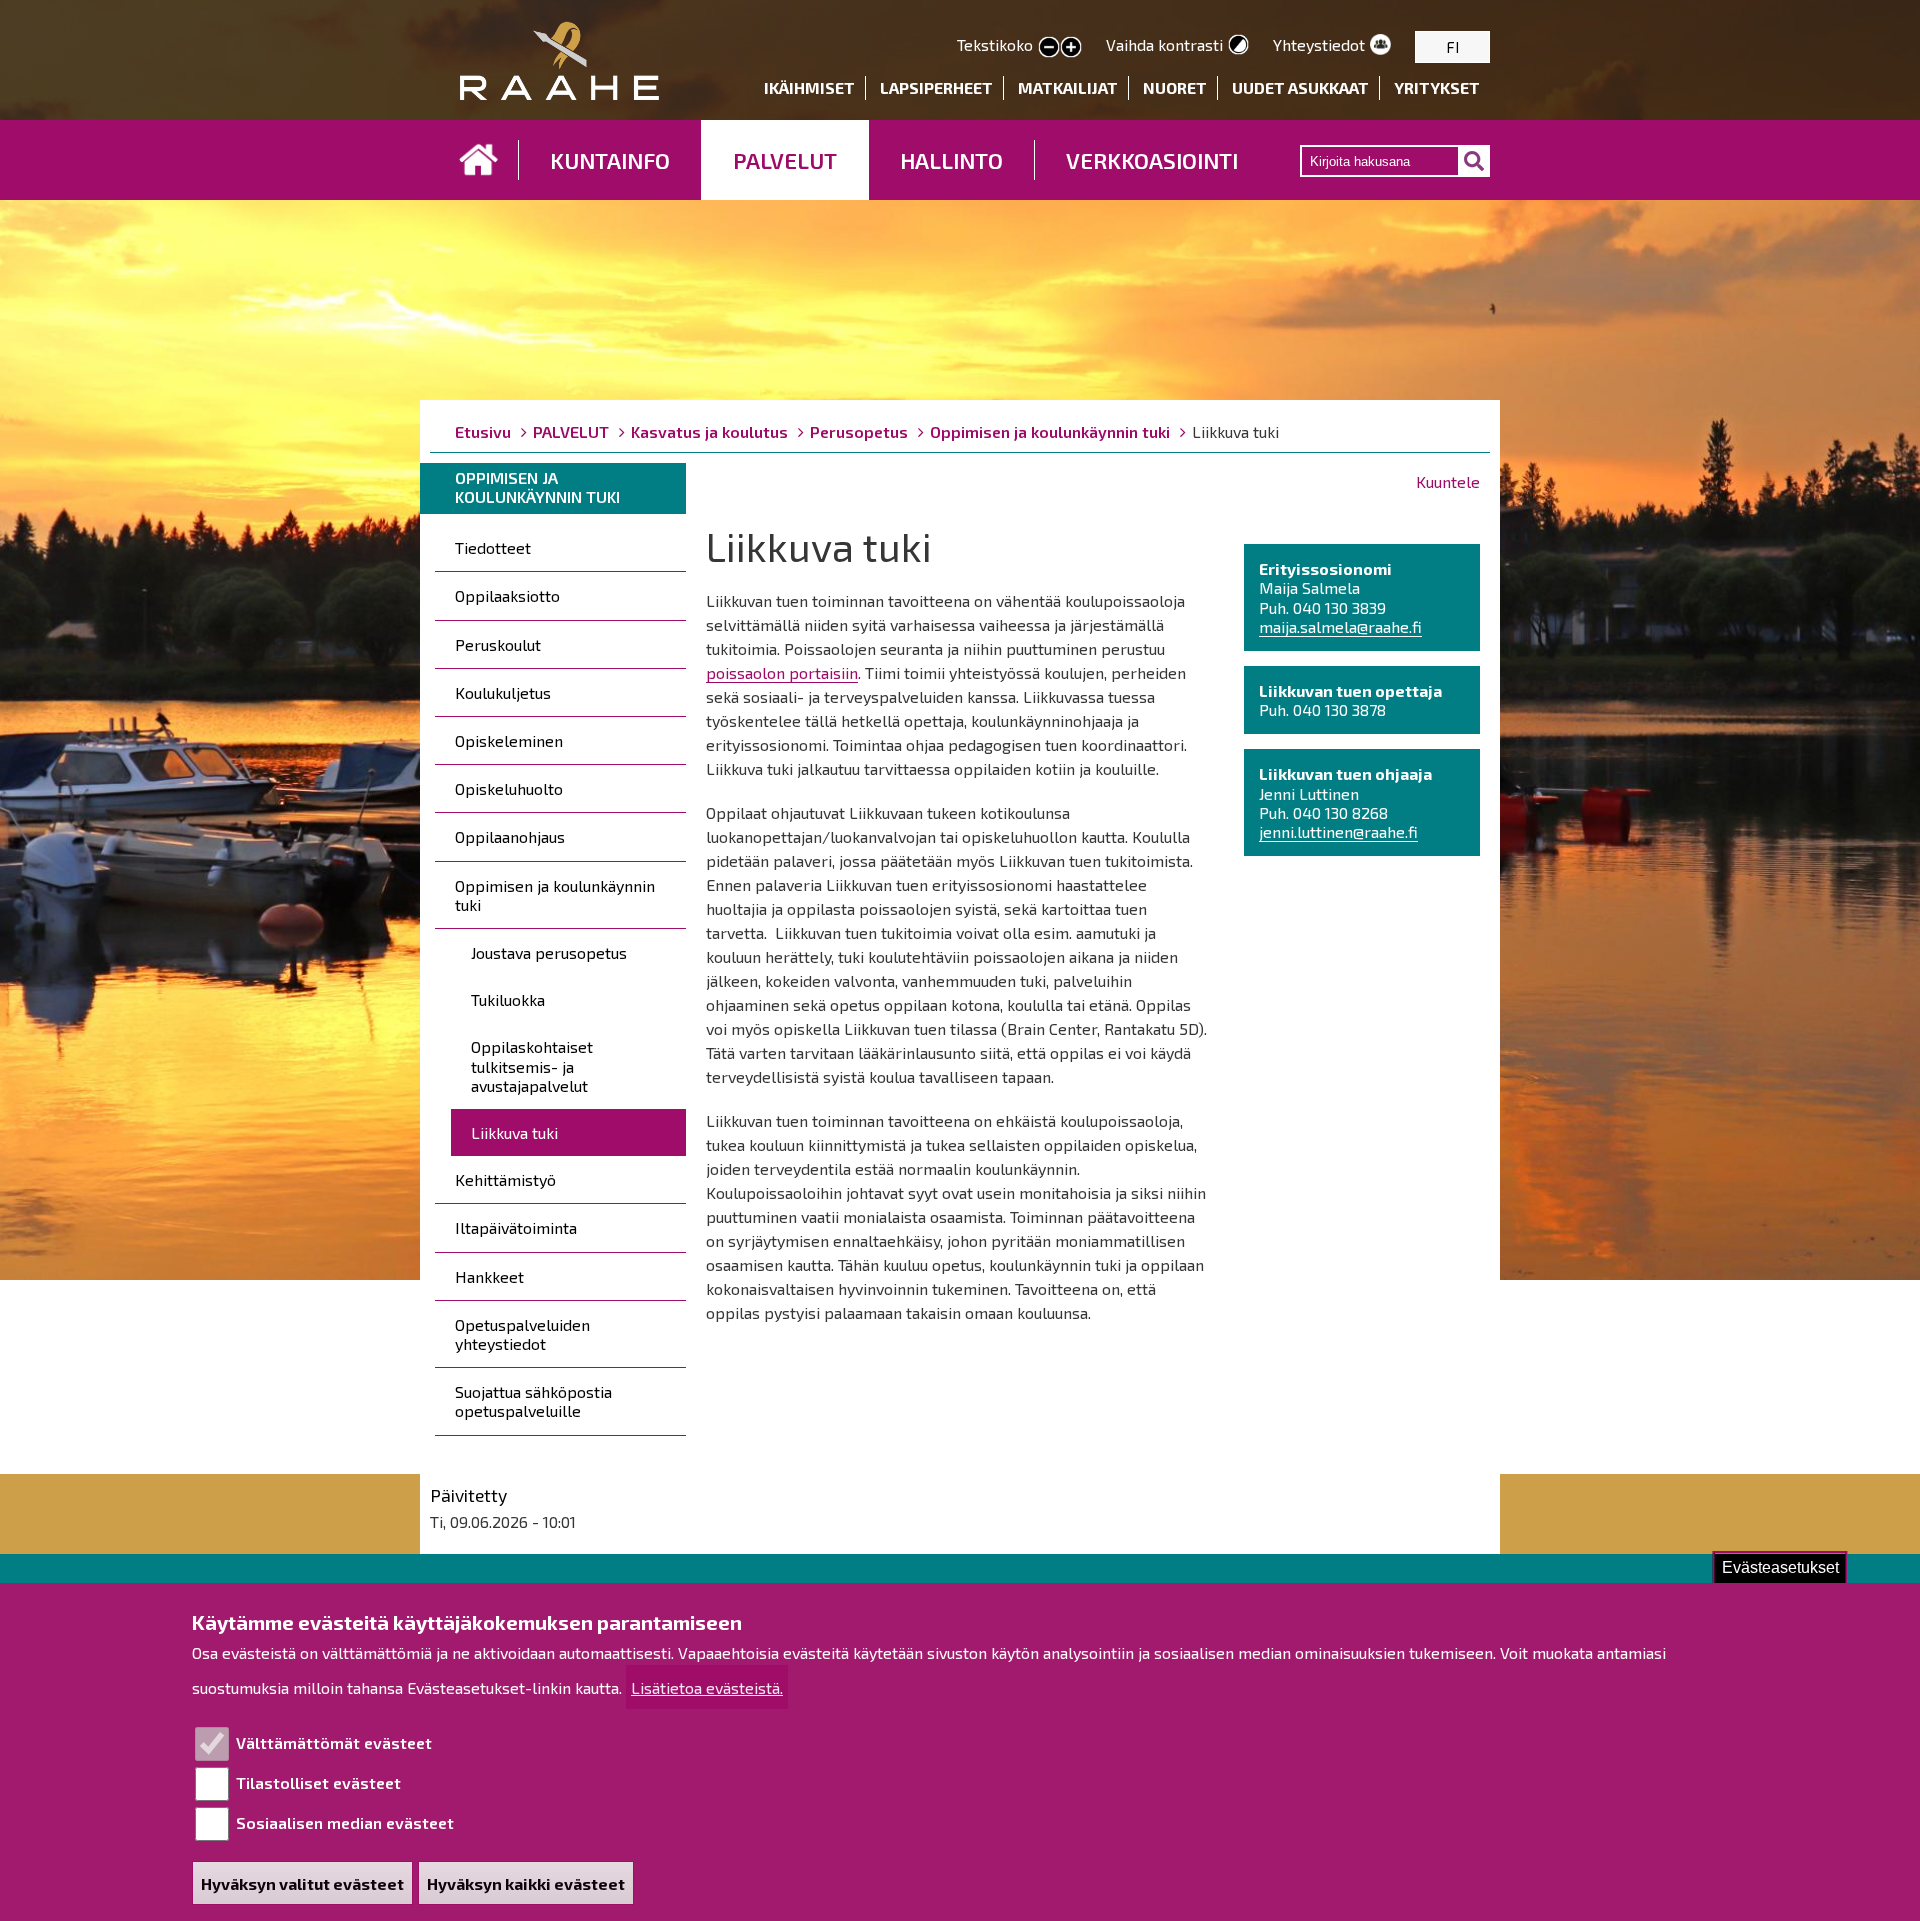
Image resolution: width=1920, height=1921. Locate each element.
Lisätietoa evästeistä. (707, 1687)
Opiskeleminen (509, 740)
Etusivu (479, 160)
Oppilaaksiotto (507, 595)
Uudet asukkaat (1300, 87)
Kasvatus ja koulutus (709, 431)
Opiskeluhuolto (509, 788)
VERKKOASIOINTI (1152, 160)
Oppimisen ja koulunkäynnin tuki (1050, 431)
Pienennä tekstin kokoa (1049, 48)
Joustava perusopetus (549, 952)
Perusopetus (859, 431)
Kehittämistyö (505, 1179)
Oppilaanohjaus (510, 836)
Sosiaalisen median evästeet (345, 1822)
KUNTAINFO (610, 160)
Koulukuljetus (503, 692)
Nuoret (1175, 87)
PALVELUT (785, 160)
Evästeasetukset (1780, 1567)
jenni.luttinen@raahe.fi (1338, 831)
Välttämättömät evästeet (334, 1742)
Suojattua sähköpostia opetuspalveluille (533, 1401)
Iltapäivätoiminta (516, 1227)
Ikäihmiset (809, 87)
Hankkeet (489, 1276)
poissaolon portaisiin (782, 672)
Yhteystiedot (1319, 44)
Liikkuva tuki (514, 1132)
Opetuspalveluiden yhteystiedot (522, 1334)
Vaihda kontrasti (1164, 44)
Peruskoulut (498, 644)
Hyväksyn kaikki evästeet (526, 1883)
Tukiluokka (508, 999)
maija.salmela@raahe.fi (1340, 626)
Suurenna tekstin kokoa (1071, 48)
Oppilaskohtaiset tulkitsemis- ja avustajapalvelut (532, 1065)
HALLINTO (951, 160)
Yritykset (1437, 87)
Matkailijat (1068, 87)
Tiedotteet (493, 547)
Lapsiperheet (936, 87)
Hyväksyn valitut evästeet (302, 1883)
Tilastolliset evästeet (318, 1782)
